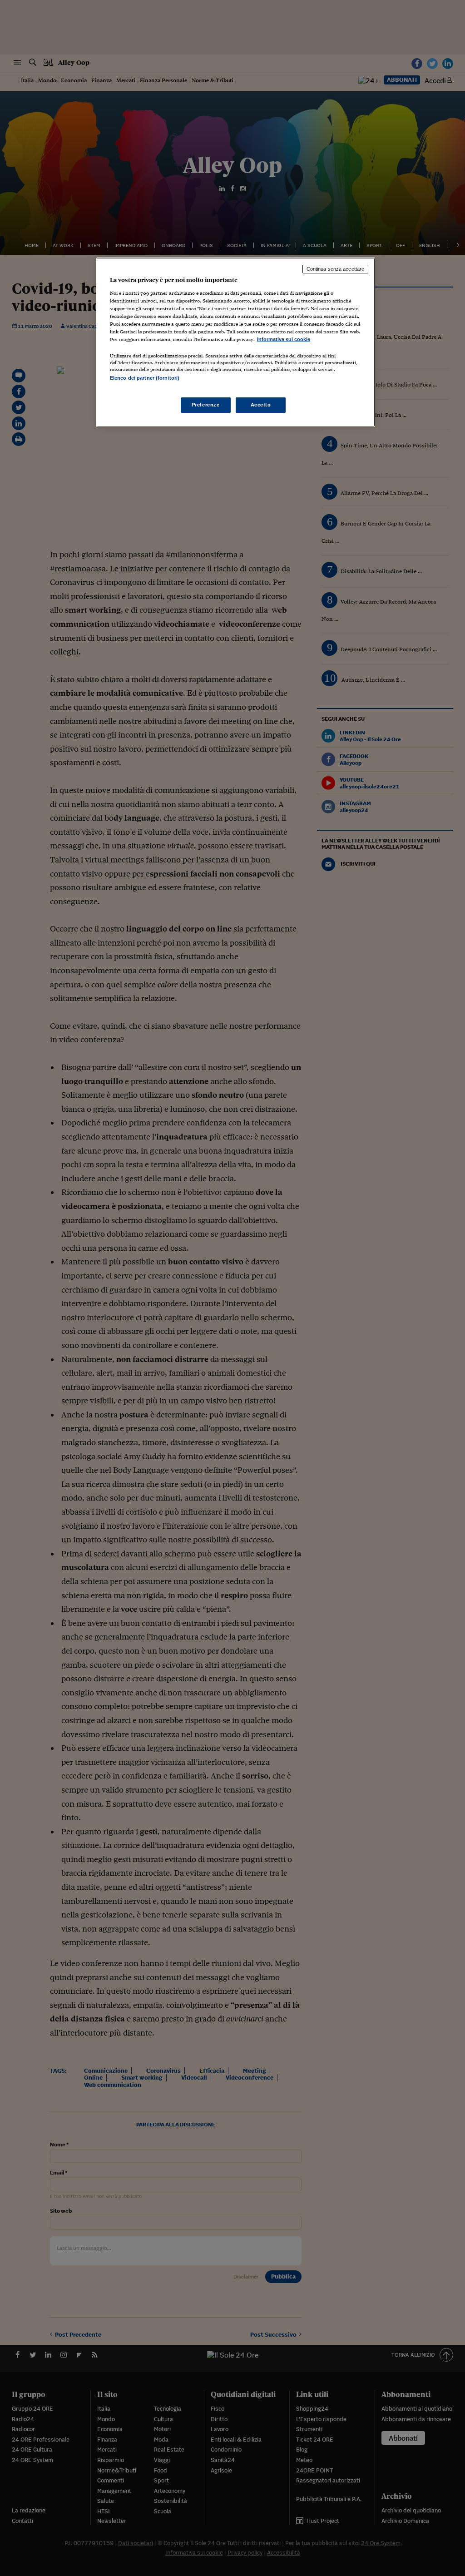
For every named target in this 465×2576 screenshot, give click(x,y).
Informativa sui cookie (284, 339)
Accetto (261, 405)
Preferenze (206, 405)
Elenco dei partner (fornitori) (145, 378)
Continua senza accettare (336, 269)
